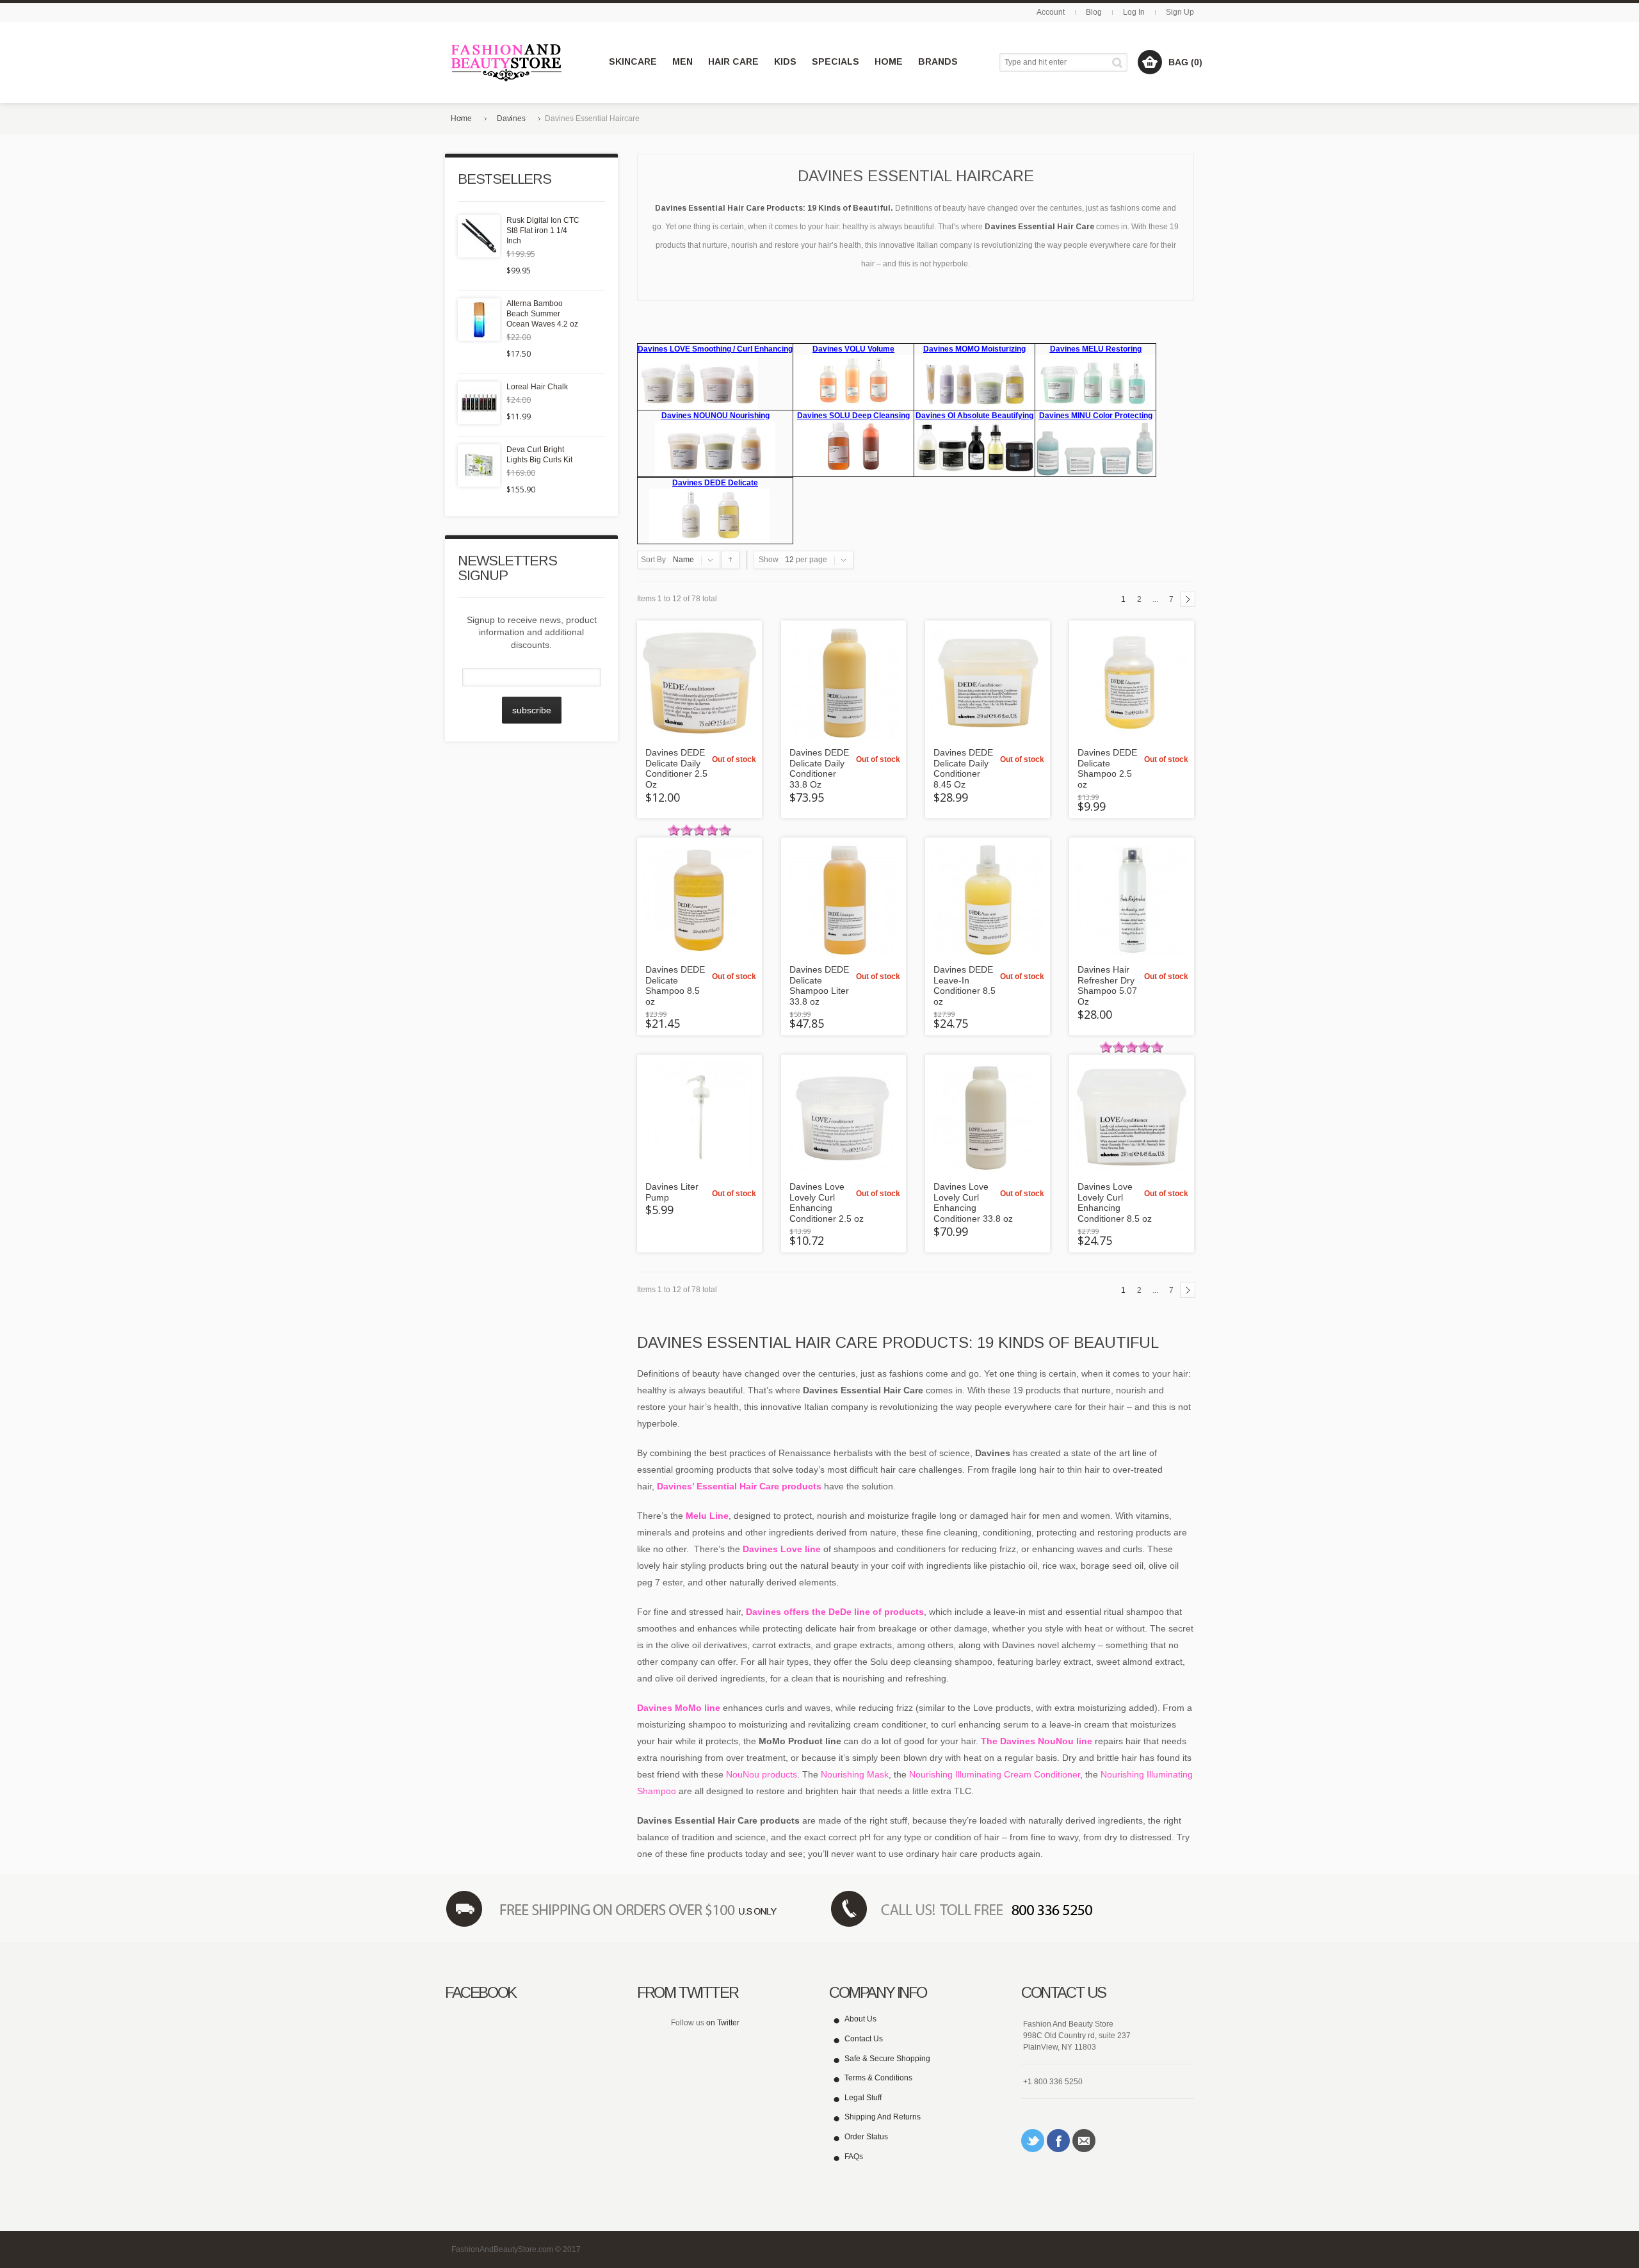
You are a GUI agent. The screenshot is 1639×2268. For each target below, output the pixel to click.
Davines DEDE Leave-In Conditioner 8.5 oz (965, 985)
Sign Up (1180, 12)
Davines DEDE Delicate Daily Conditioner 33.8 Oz (819, 768)
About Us (860, 2019)
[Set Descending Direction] (730, 560)
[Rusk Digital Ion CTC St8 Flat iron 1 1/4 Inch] (479, 236)
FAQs (854, 2157)
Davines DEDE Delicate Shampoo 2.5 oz (1107, 768)
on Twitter (723, 2023)
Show (769, 560)
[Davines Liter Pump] (699, 1117)
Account (1051, 12)
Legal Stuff (863, 2098)
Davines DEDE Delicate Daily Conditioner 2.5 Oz (676, 768)
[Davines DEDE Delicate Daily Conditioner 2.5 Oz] (699, 683)
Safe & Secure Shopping (887, 2059)
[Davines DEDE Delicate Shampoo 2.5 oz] (1132, 683)
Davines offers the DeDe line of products (835, 1612)
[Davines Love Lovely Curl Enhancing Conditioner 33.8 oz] (988, 1117)
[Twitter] (1033, 2141)
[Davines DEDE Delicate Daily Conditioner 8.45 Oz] (988, 683)
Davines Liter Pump (672, 1192)
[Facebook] (1058, 2141)
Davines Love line (783, 1549)
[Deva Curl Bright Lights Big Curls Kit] (479, 466)
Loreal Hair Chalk (537, 387)
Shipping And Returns (883, 2117)
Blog (1094, 12)
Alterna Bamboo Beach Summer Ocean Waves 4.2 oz (542, 314)
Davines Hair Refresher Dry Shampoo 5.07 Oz (1107, 985)
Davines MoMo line (679, 1708)
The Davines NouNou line (1037, 1741)
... (1155, 599)
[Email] (1084, 2141)
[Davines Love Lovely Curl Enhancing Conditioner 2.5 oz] (844, 1117)
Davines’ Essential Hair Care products (739, 1486)
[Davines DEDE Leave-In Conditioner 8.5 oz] (988, 900)
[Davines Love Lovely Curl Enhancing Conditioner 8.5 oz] (1132, 1117)
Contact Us (864, 2039)
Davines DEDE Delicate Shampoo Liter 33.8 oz (819, 985)
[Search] (1119, 62)
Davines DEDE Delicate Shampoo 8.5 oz (675, 985)
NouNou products (762, 1774)
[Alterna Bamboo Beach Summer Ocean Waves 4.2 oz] (479, 320)
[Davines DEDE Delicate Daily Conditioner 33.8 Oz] (844, 683)
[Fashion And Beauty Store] (507, 62)
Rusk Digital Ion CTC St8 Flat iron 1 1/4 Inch (543, 231)
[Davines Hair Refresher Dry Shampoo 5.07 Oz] (1132, 900)
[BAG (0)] (1150, 62)
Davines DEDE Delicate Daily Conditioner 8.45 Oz (963, 768)
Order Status (866, 2137)
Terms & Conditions (878, 2078)
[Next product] (1188, 599)
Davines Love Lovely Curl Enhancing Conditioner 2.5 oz (827, 1203)
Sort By (653, 560)
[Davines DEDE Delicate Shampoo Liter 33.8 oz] (844, 900)
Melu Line (707, 1516)
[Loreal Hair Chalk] (479, 403)
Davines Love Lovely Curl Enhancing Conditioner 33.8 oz (973, 1203)
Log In (1134, 12)
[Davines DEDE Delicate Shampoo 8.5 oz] (699, 900)
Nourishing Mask (855, 1774)
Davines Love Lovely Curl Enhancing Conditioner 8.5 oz (1115, 1203)
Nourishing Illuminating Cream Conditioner (995, 1774)
